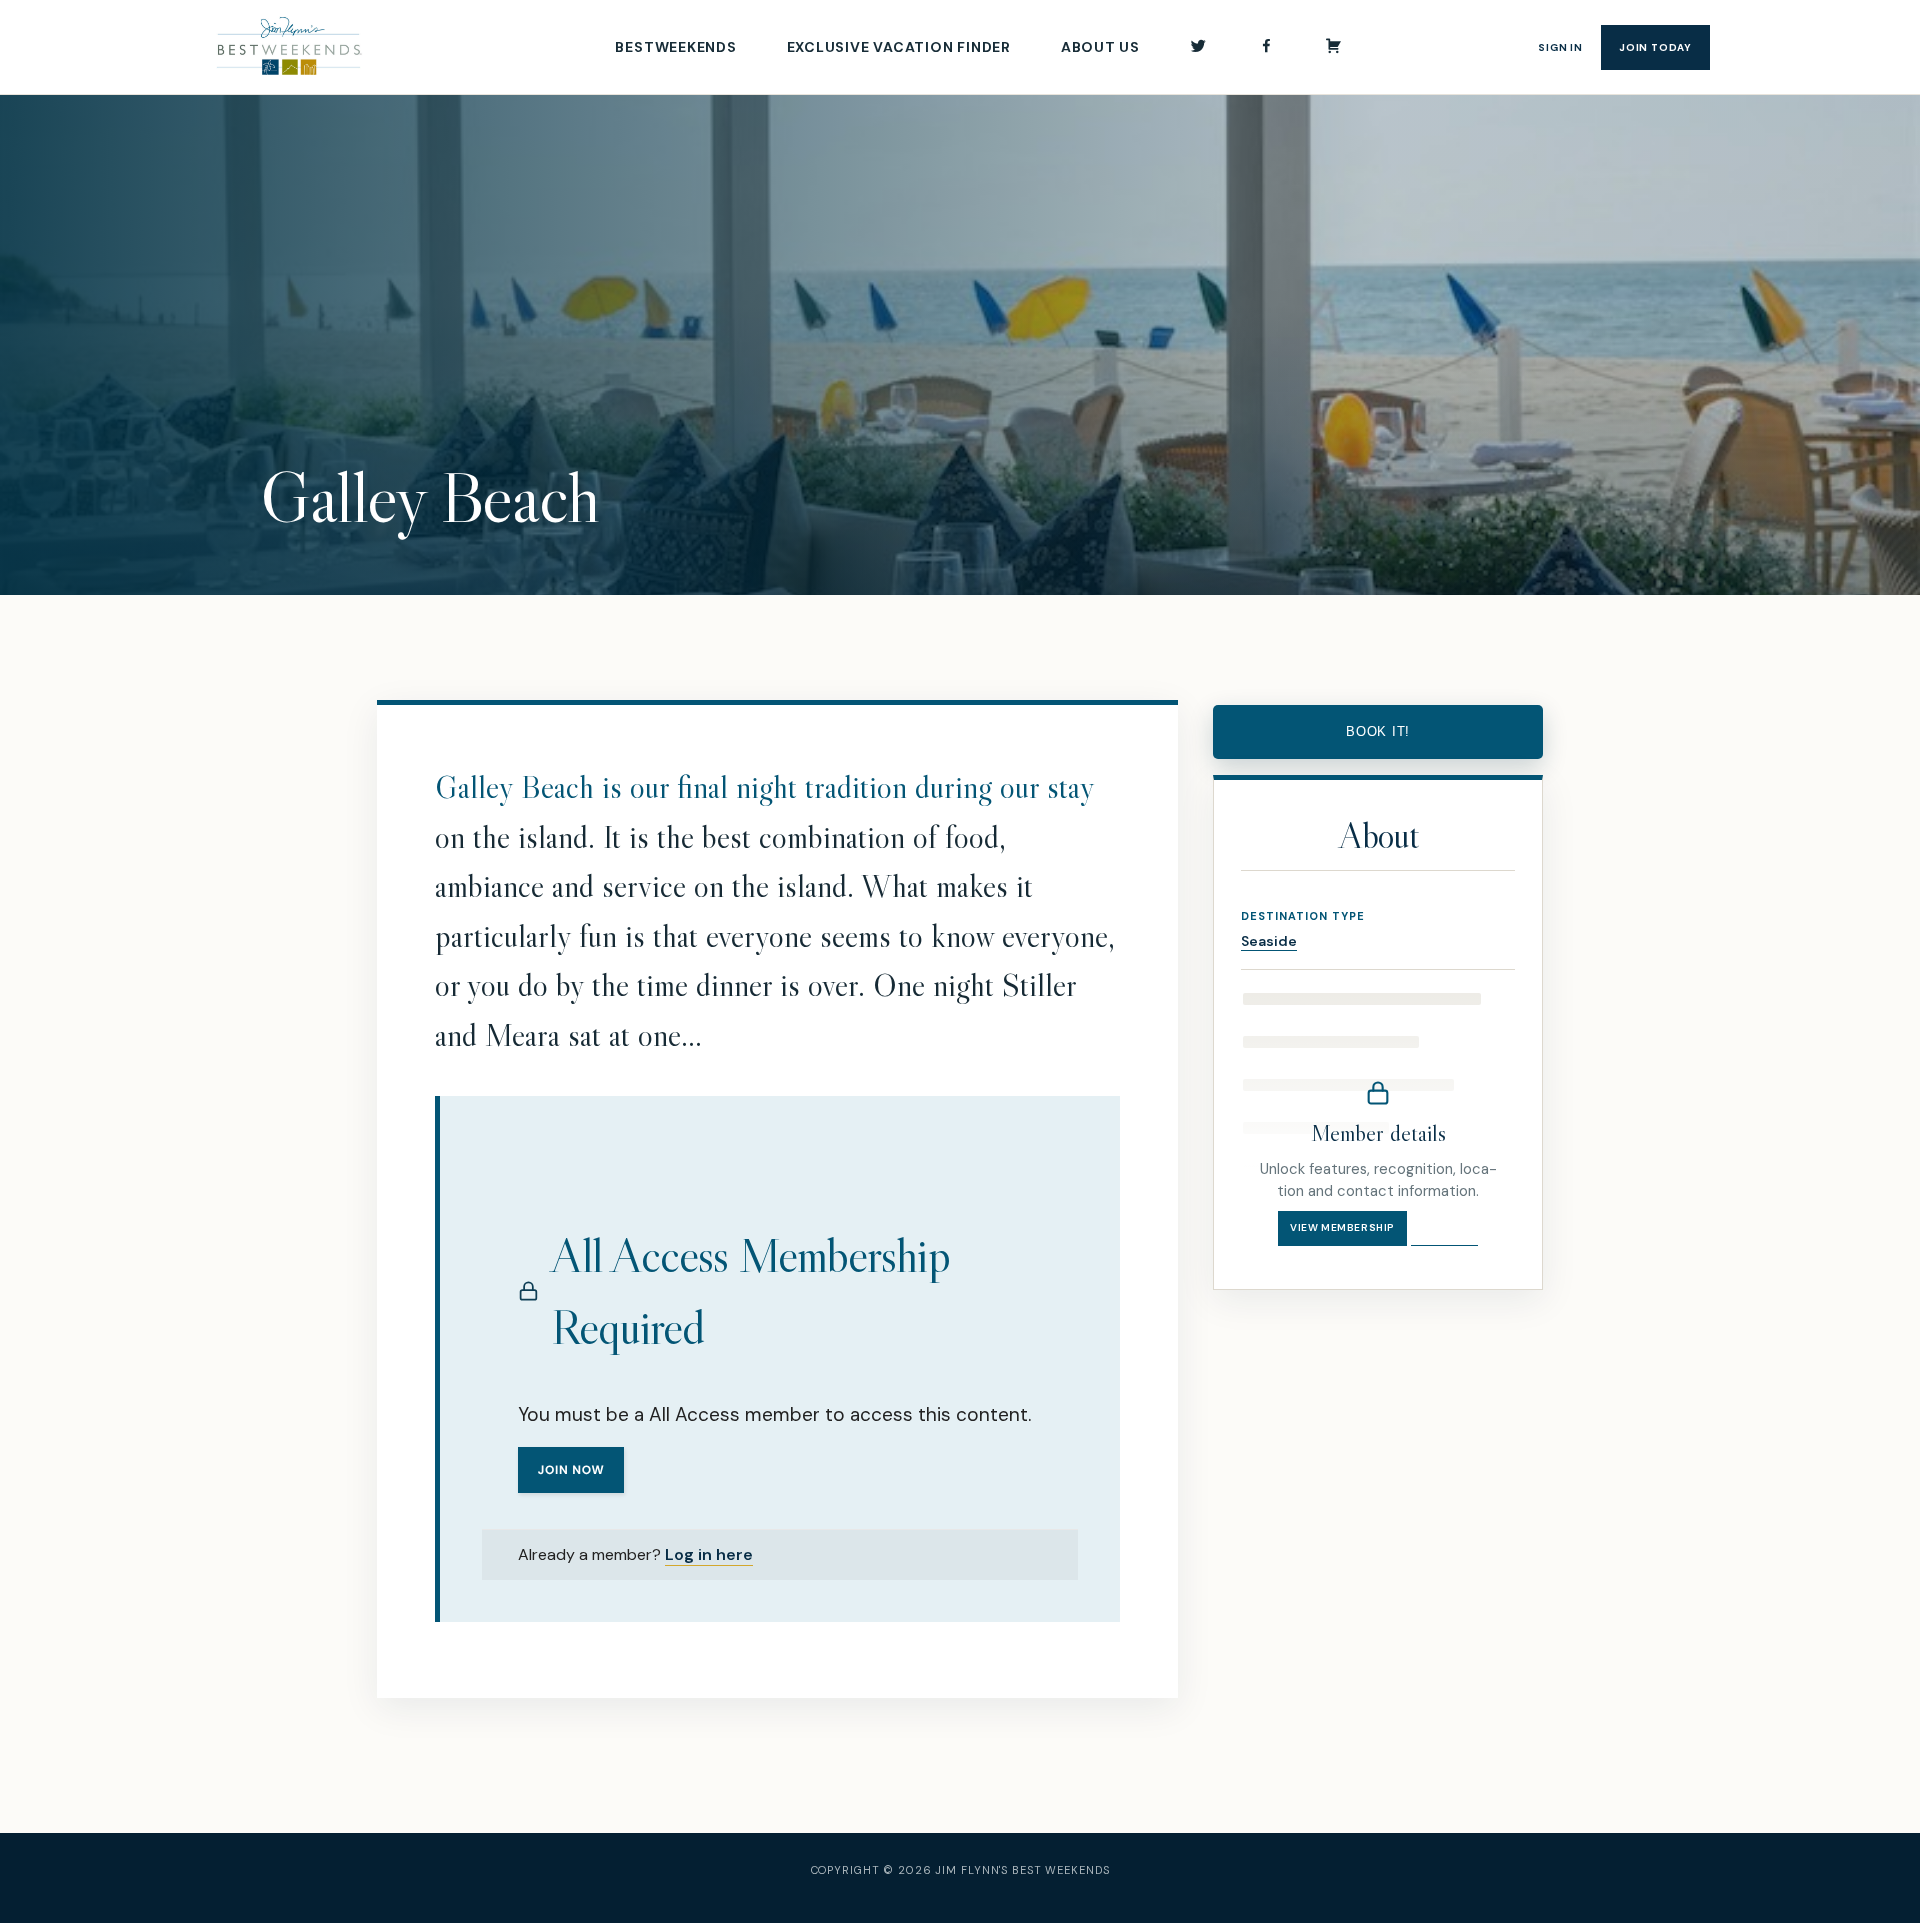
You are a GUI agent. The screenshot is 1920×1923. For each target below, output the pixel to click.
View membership (1342, 1227)
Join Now (571, 1470)
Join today (1655, 47)
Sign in (1560, 47)
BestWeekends (675, 47)
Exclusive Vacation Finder (899, 47)
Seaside (1269, 941)
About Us (1100, 47)
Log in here (709, 1554)
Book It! (1378, 731)
